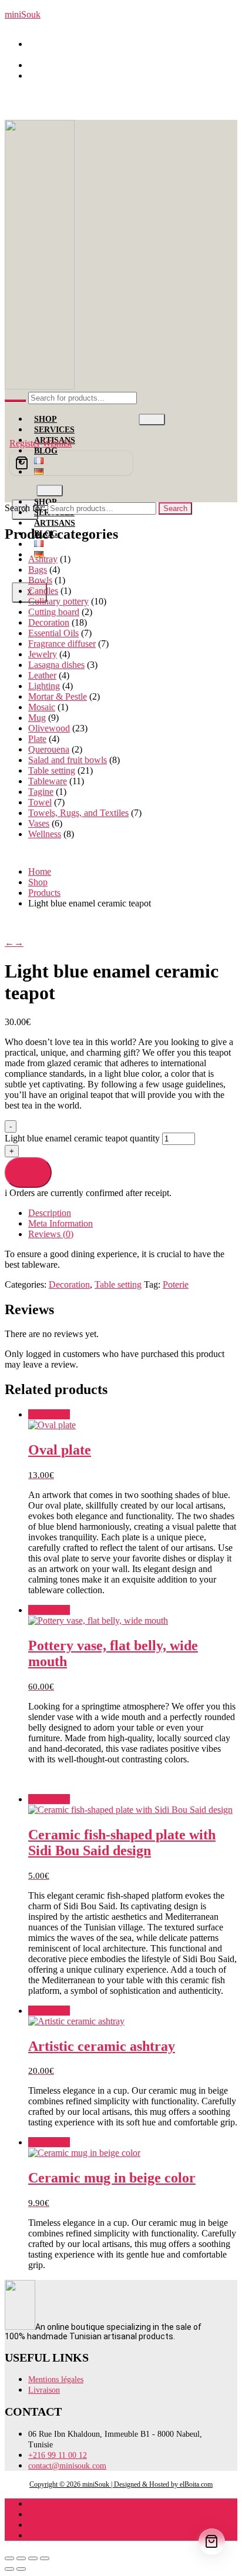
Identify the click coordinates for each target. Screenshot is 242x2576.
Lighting (44, 686)
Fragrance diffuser (62, 644)
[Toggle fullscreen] (21, 2558)
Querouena (49, 749)
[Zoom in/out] (9, 2558)
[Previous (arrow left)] (9, 2569)
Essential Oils (53, 633)
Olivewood (49, 728)
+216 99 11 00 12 (67, 65)
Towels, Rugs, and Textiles (78, 813)
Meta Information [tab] (60, 1223)
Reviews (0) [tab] (51, 1234)
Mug (37, 718)
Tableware (48, 781)
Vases (39, 823)
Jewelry (43, 654)
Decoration (49, 622)
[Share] (33, 2558)
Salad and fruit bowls (68, 760)
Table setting (52, 770)
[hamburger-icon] (152, 419)
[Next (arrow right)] (21, 2569)
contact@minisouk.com (78, 75)
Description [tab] (50, 1213)
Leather (42, 675)
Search (175, 508)
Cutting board (54, 612)
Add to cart (28, 1172)
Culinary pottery (58, 601)
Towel (40, 802)
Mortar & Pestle (58, 696)
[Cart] (71, 463)
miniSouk (23, 14)
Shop (46, 419)
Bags (38, 570)
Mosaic (42, 707)
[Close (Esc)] (45, 2558)
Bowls (40, 580)
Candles (43, 591)
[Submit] (15, 401)
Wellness (45, 834)
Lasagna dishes (56, 665)
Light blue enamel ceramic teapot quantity (83, 1138)
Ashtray (43, 559)
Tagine (41, 792)
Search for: (25, 508)
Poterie (176, 1284)
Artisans (55, 523)
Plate (37, 739)
